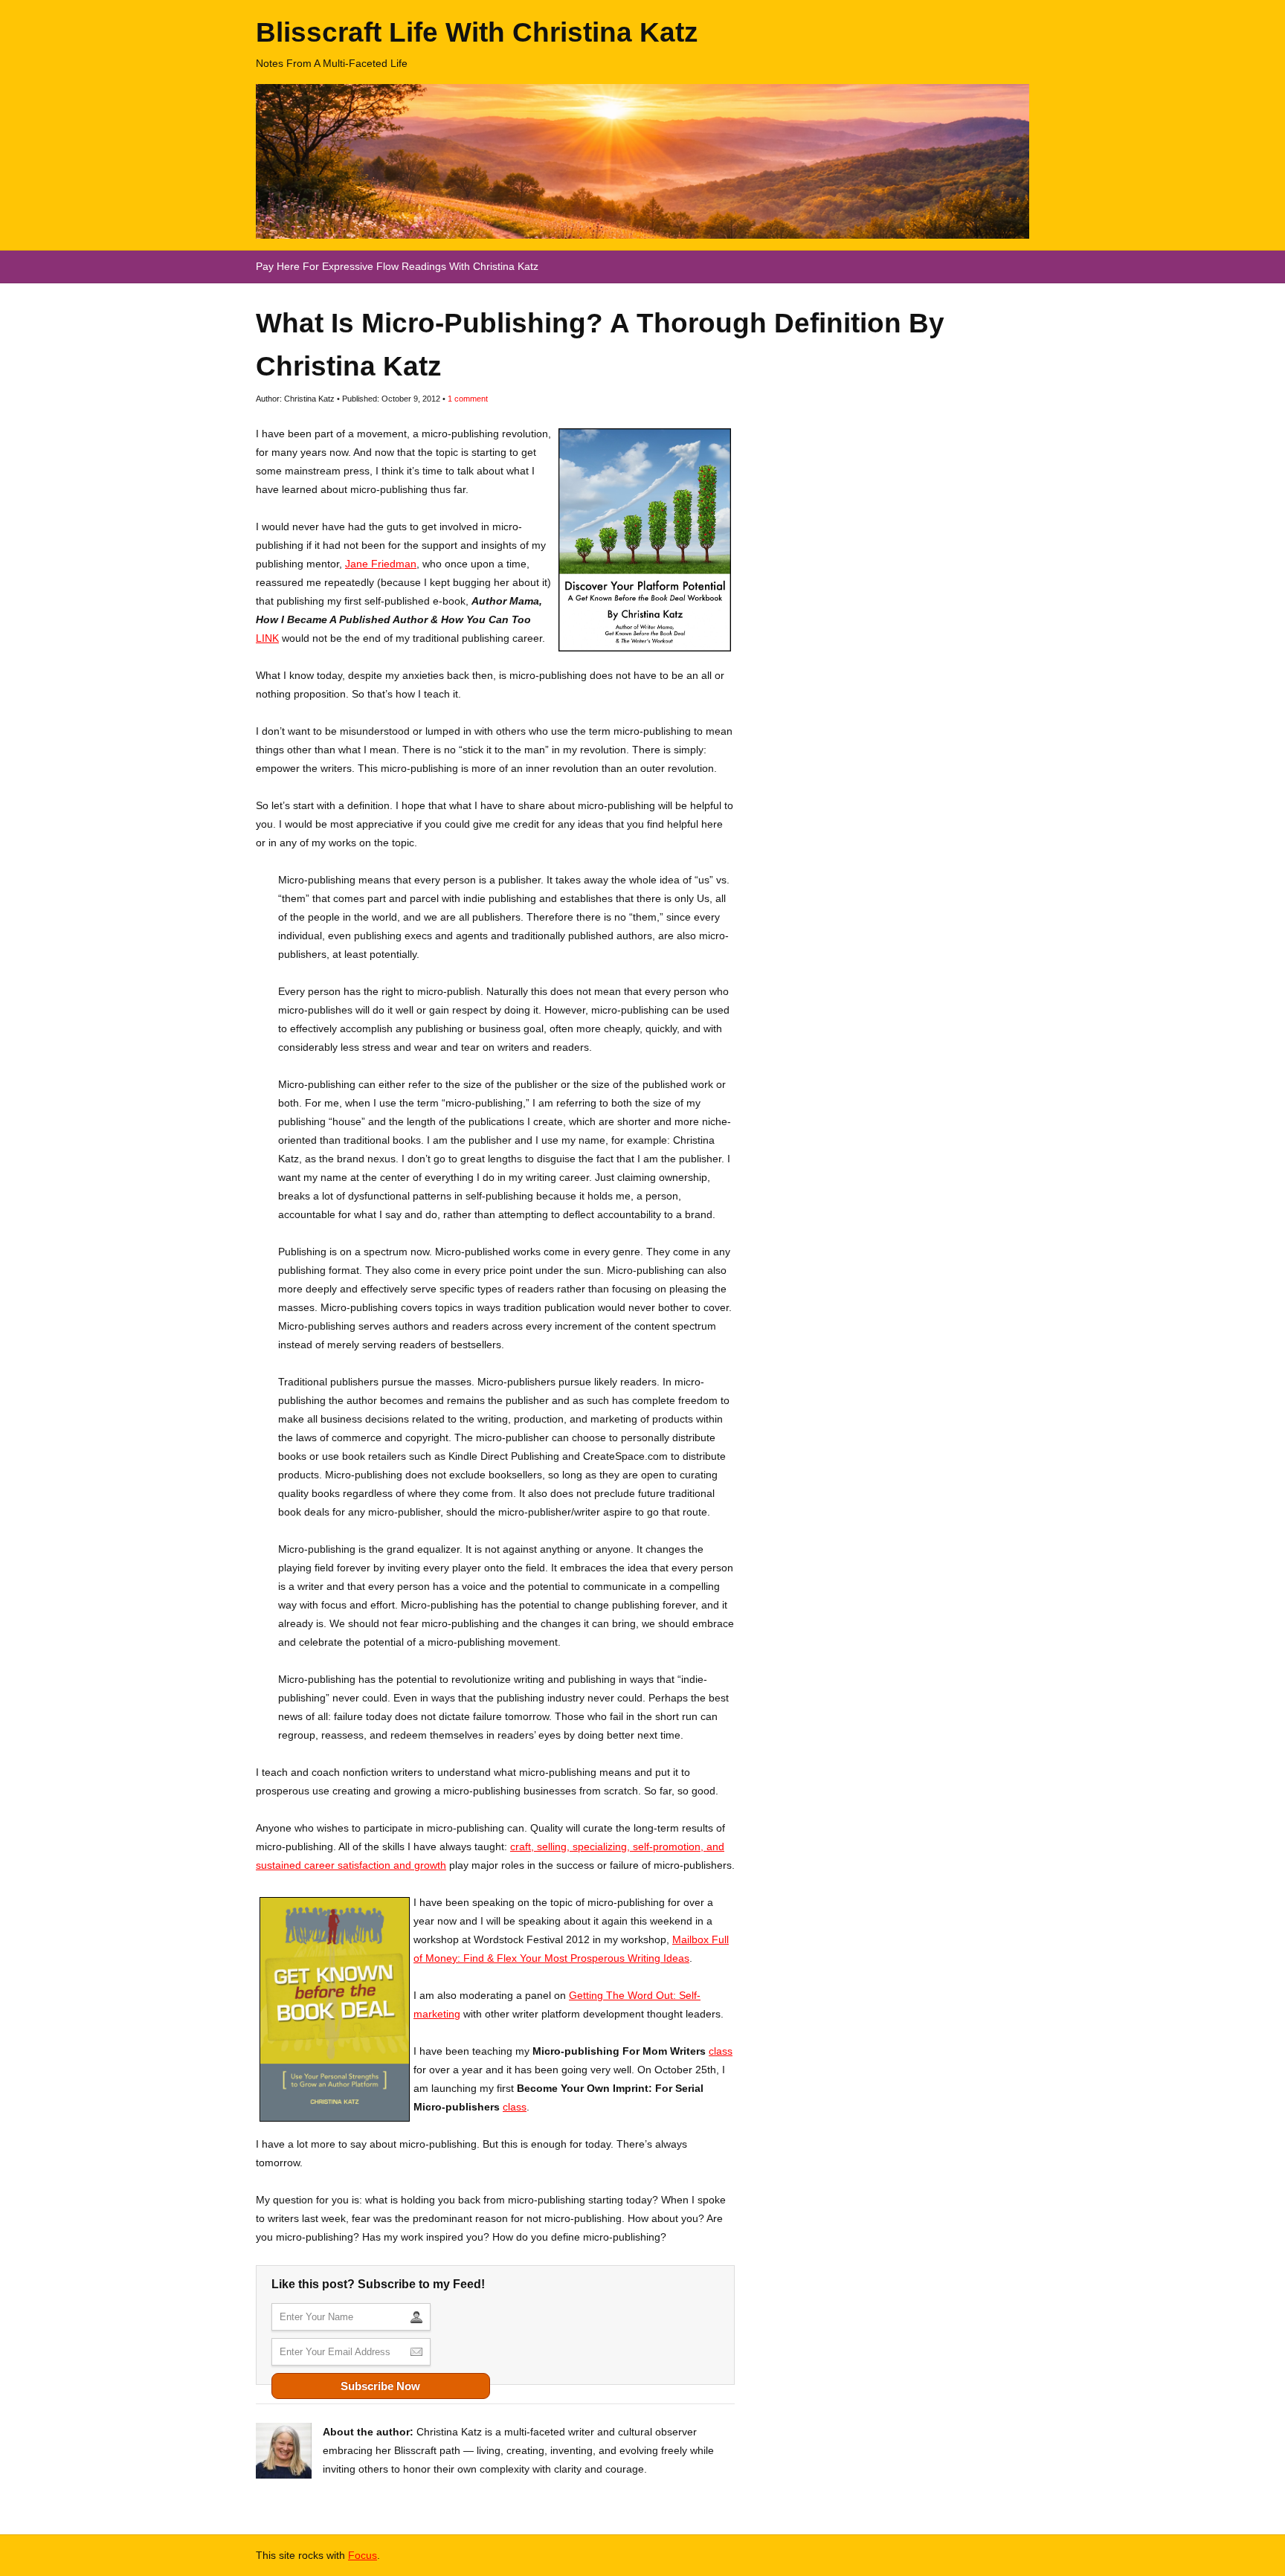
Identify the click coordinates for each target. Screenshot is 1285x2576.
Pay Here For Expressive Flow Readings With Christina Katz (397, 266)
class (721, 2051)
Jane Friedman (381, 564)
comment (468, 399)
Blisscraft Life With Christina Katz (477, 32)
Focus (363, 2555)
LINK (267, 638)
